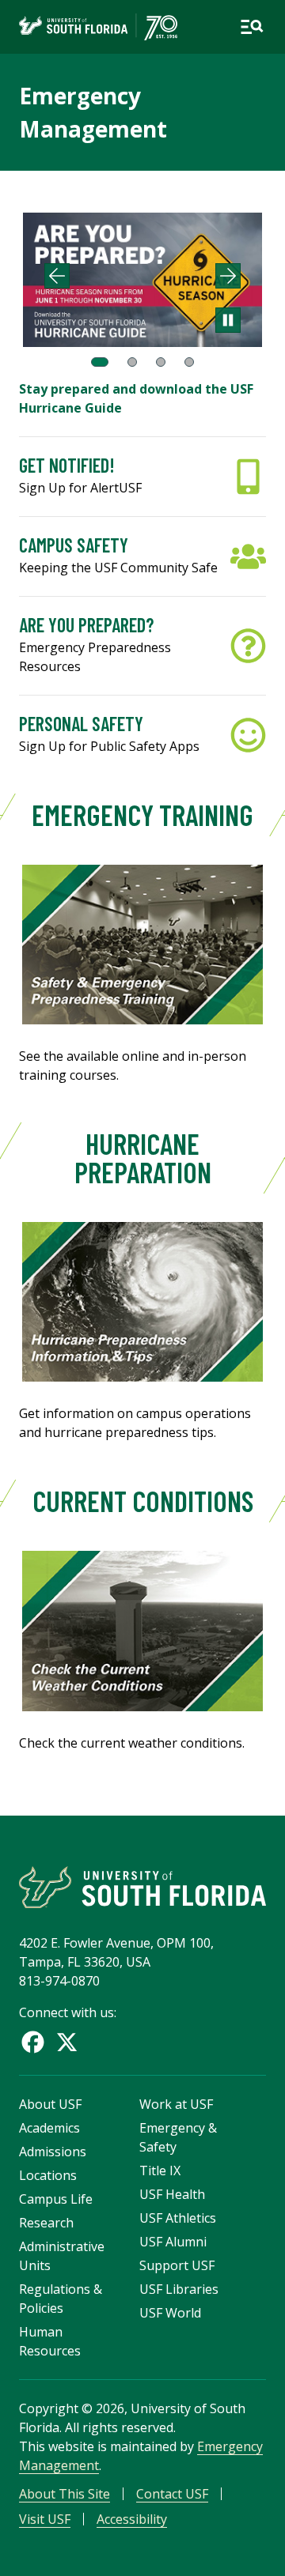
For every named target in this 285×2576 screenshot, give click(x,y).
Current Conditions (143, 1501)
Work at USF (176, 2104)
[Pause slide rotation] (228, 320)
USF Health (172, 2194)
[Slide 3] (161, 362)
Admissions (53, 2152)
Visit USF (45, 2519)
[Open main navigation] (252, 27)
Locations (48, 2175)
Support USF (177, 2265)
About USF (50, 2104)
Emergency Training (142, 815)
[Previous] (57, 276)
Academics (49, 2128)
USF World (170, 2313)
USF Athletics (178, 2218)
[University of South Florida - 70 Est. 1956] (98, 27)
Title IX (160, 2171)
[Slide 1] (100, 362)
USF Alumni (173, 2242)
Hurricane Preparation (143, 1158)
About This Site (65, 2494)
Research (46, 2223)
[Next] (228, 276)
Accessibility (132, 2519)
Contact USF (172, 2494)
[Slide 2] (132, 362)
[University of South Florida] (142, 1887)
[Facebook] (33, 2042)
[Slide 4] (189, 362)
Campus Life (56, 2199)
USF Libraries (179, 2289)
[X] (67, 2042)
